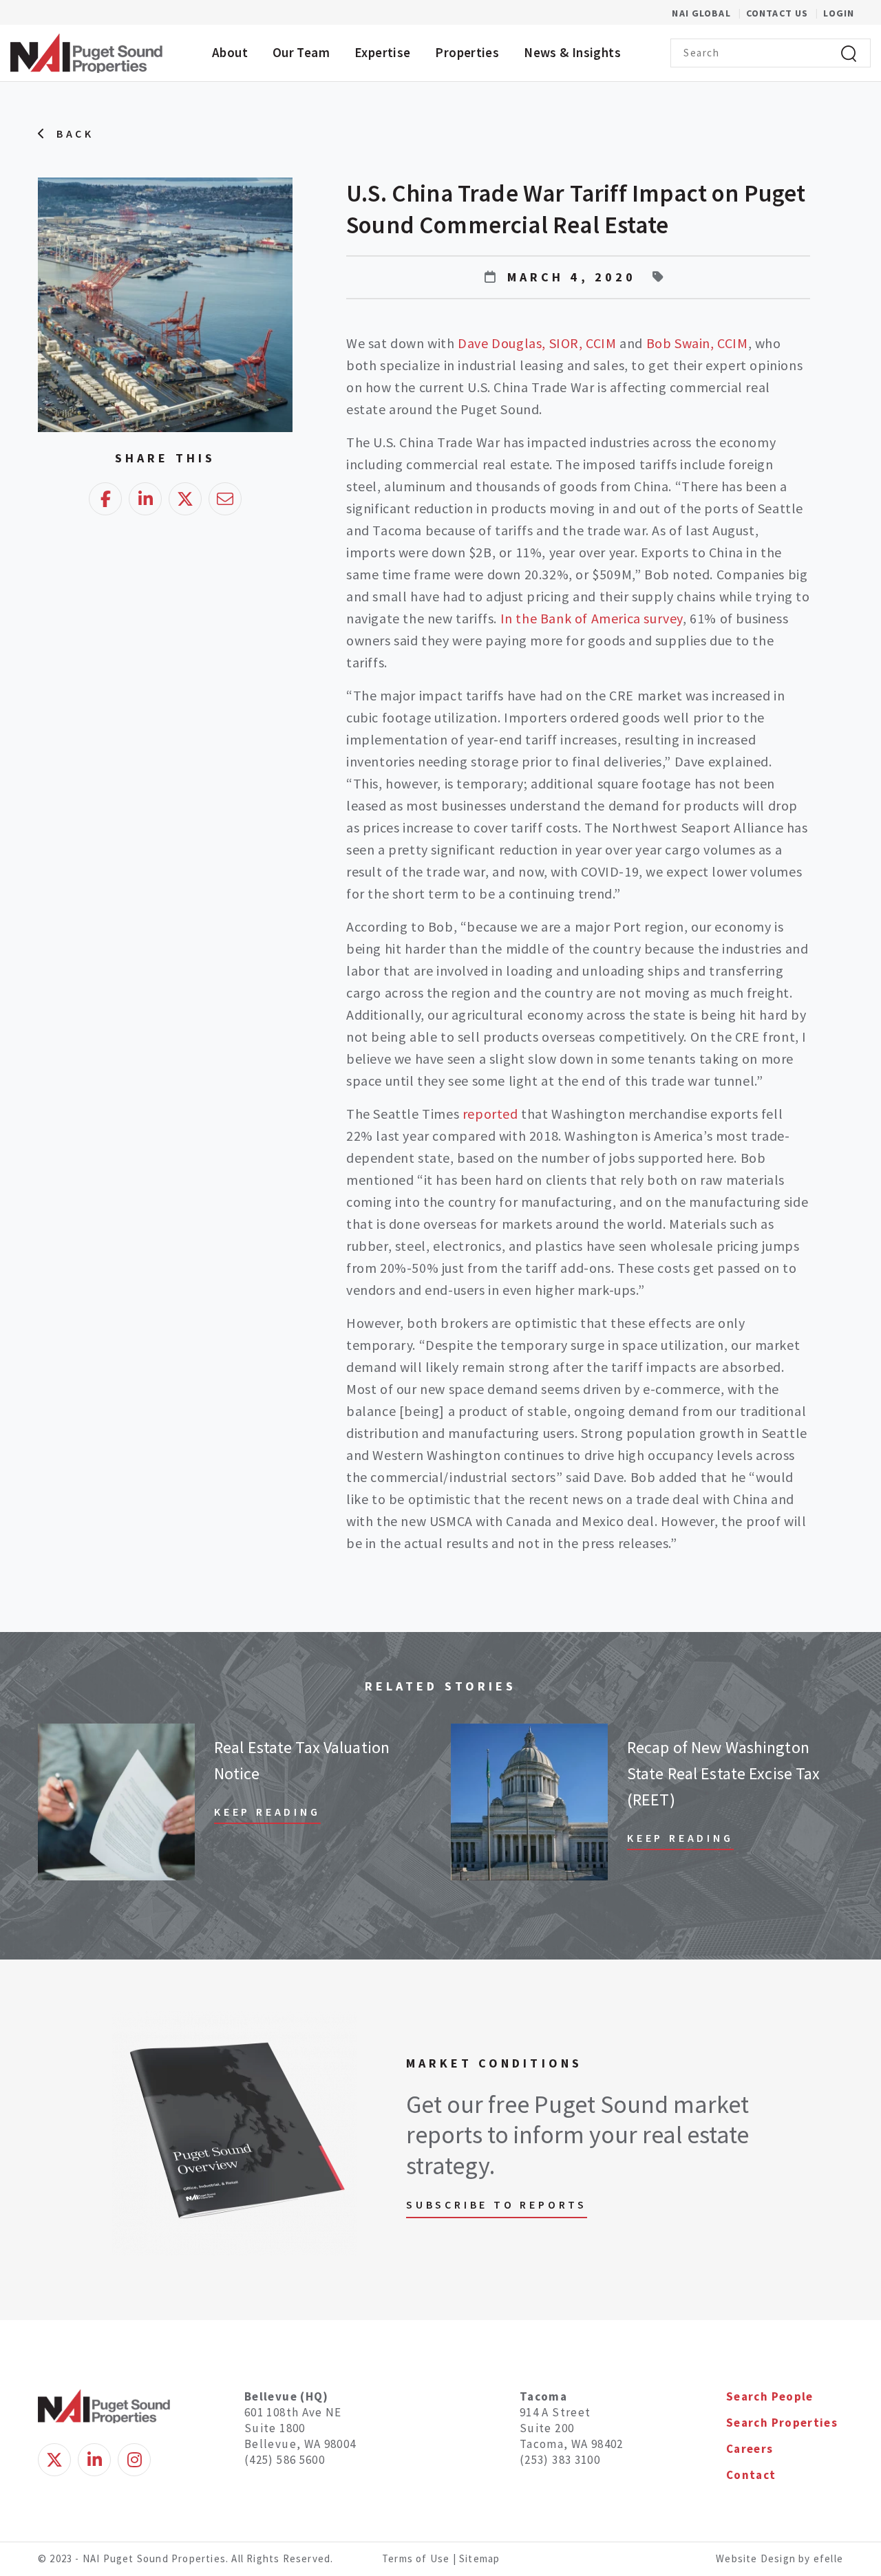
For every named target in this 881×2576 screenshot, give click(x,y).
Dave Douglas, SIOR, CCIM (537, 343)
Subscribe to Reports (497, 2204)
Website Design (757, 2558)
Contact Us (778, 13)
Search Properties (782, 2423)
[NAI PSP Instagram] (134, 2460)
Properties (467, 52)
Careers (750, 2449)
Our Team (301, 52)
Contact (751, 2475)
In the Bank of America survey (592, 618)
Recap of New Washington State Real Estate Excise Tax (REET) (723, 1773)
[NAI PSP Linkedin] (94, 2460)
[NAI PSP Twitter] (54, 2460)
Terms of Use (416, 2558)
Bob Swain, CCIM (697, 343)
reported (490, 1114)
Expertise (382, 52)
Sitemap (479, 2558)
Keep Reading (267, 1812)
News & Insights (572, 52)
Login (839, 13)
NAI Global (709, 13)
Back (75, 133)
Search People (770, 2396)
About (230, 52)
